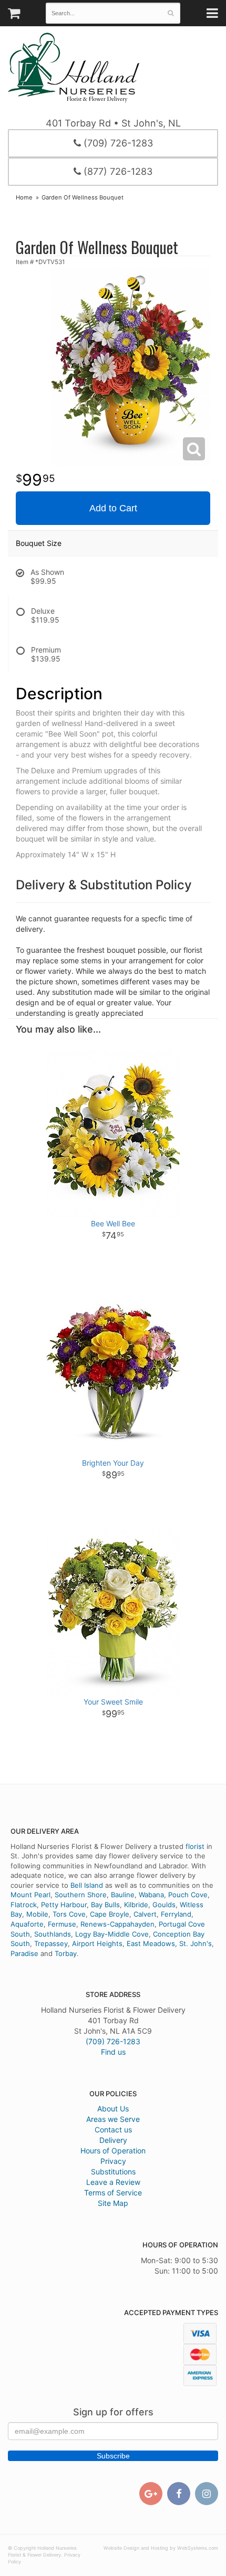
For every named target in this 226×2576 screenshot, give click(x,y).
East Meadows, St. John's (169, 1943)
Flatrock (24, 1905)
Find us (113, 2052)
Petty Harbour (64, 1905)
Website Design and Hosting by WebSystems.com (161, 2548)
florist (195, 1846)
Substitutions (113, 2172)
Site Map (113, 2203)
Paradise (24, 1953)
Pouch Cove (188, 1895)
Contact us (113, 2130)
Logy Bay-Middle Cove (112, 1934)
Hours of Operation (113, 2151)
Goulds (164, 1905)
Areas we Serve (113, 2119)
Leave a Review (113, 2182)
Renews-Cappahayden (117, 1924)
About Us (113, 2109)
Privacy (113, 2161)
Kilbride (136, 1905)
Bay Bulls (105, 1905)
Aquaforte (27, 1924)
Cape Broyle (110, 1914)
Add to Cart (113, 508)
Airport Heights (97, 1943)
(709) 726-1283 (117, 143)
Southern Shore (81, 1895)
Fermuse (62, 1924)
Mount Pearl (30, 1895)
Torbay (66, 1953)
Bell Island (87, 1885)
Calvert (145, 1914)
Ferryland (176, 1914)
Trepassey (51, 1943)
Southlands (53, 1934)
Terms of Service (113, 2193)
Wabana (151, 1895)
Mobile (37, 1914)
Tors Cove (69, 1914)
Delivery (113, 2140)
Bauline (123, 1895)
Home (24, 197)
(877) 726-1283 (117, 171)
